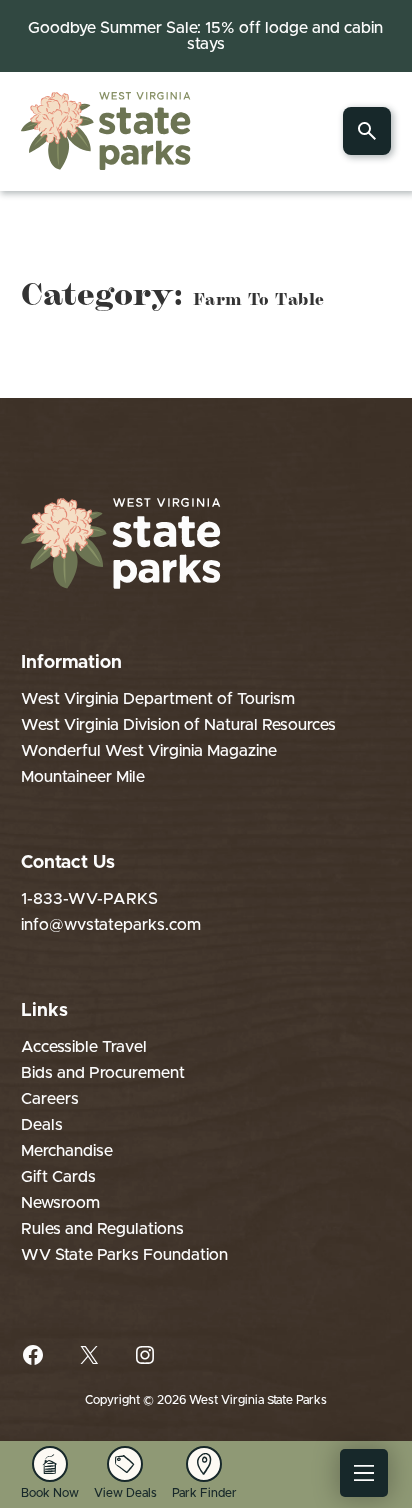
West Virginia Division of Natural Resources (178, 725)
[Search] (367, 131)
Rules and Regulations (102, 1229)
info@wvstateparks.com (111, 925)
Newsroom (60, 1203)
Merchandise (67, 1151)
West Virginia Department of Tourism (158, 699)
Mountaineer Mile (83, 777)
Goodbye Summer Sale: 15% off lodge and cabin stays (205, 36)
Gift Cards (58, 1177)
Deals (42, 1125)
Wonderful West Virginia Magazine (149, 751)
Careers (50, 1099)
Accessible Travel (84, 1047)
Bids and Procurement (103, 1073)
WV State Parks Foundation (124, 1255)
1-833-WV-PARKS (89, 899)
